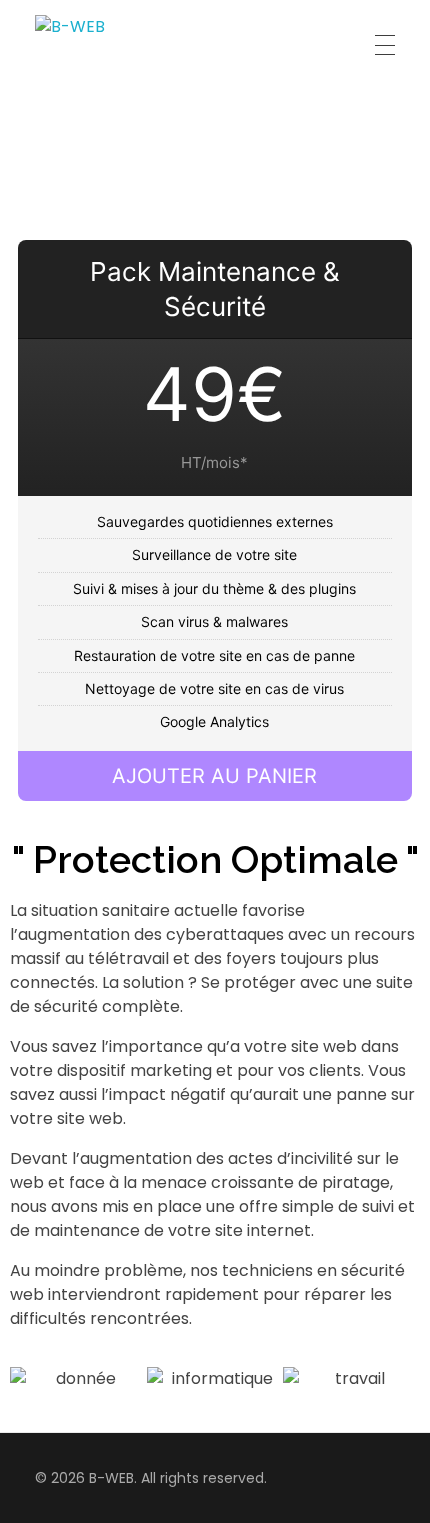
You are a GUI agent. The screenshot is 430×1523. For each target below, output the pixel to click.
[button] (29, 1378)
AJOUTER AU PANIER (214, 776)
